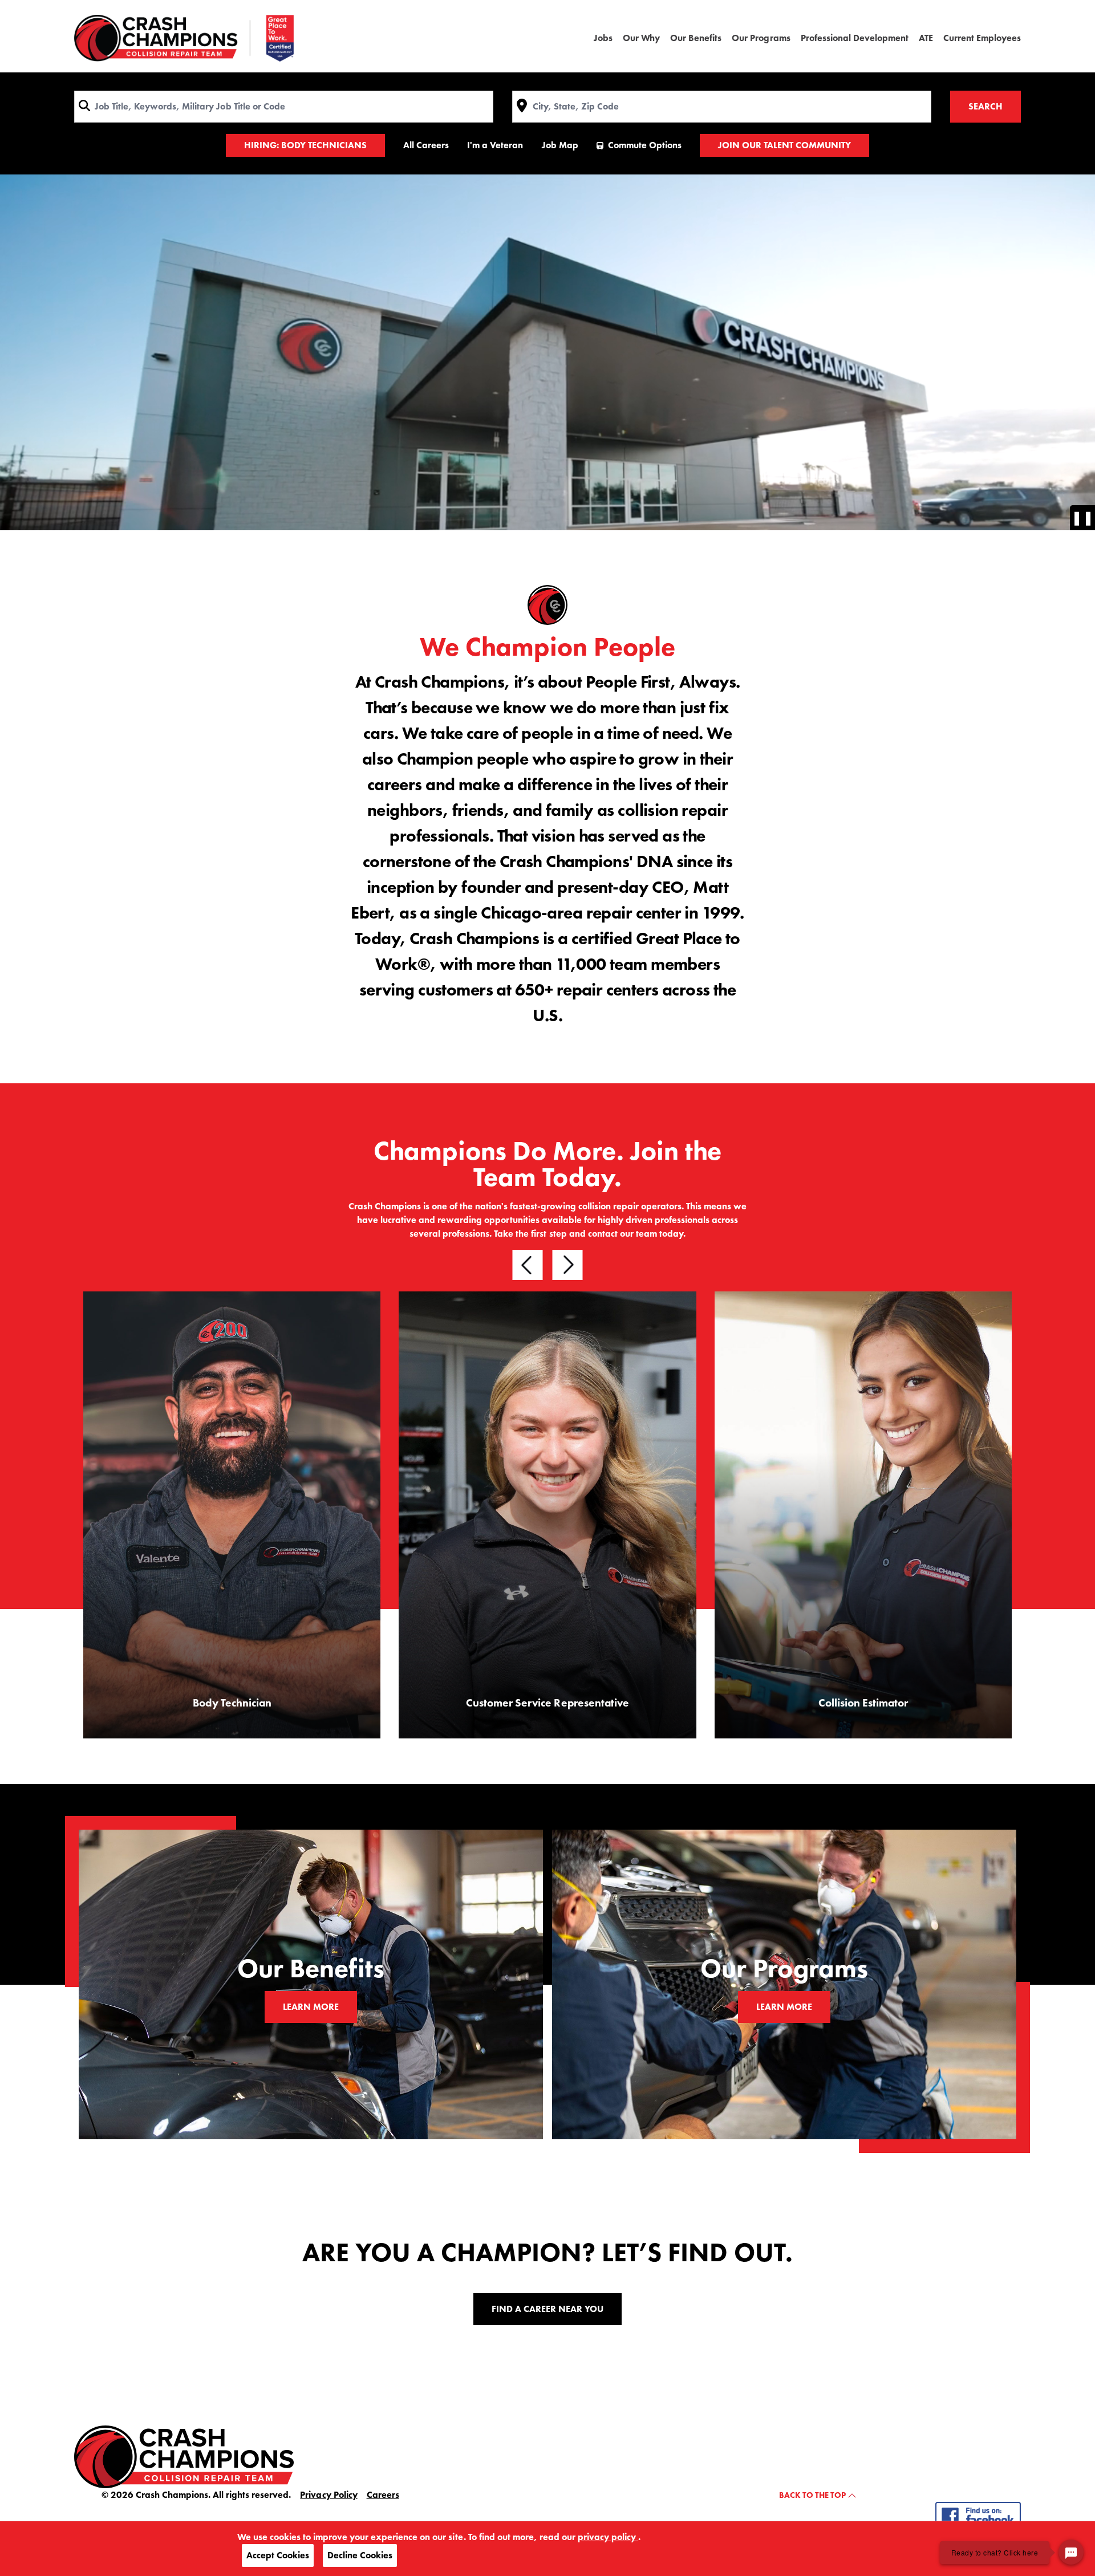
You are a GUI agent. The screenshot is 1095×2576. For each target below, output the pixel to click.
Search (985, 106)
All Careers (426, 145)
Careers (383, 2495)
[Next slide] (568, 1265)
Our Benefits (696, 38)
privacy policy (608, 2537)
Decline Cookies (360, 2555)
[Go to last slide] (528, 1265)
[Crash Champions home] (184, 38)
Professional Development (855, 38)
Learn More (311, 2007)
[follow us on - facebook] (978, 2515)
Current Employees (982, 38)
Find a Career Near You (547, 2309)
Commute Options (645, 145)
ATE (926, 38)
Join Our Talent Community (784, 145)
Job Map (560, 145)
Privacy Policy (328, 2495)
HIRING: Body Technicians (305, 145)
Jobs (603, 38)
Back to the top (813, 2495)
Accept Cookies (278, 2555)
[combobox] (284, 107)
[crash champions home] (184, 2456)
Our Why (641, 38)
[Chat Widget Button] (1071, 2552)
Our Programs (761, 38)
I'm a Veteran (495, 145)
